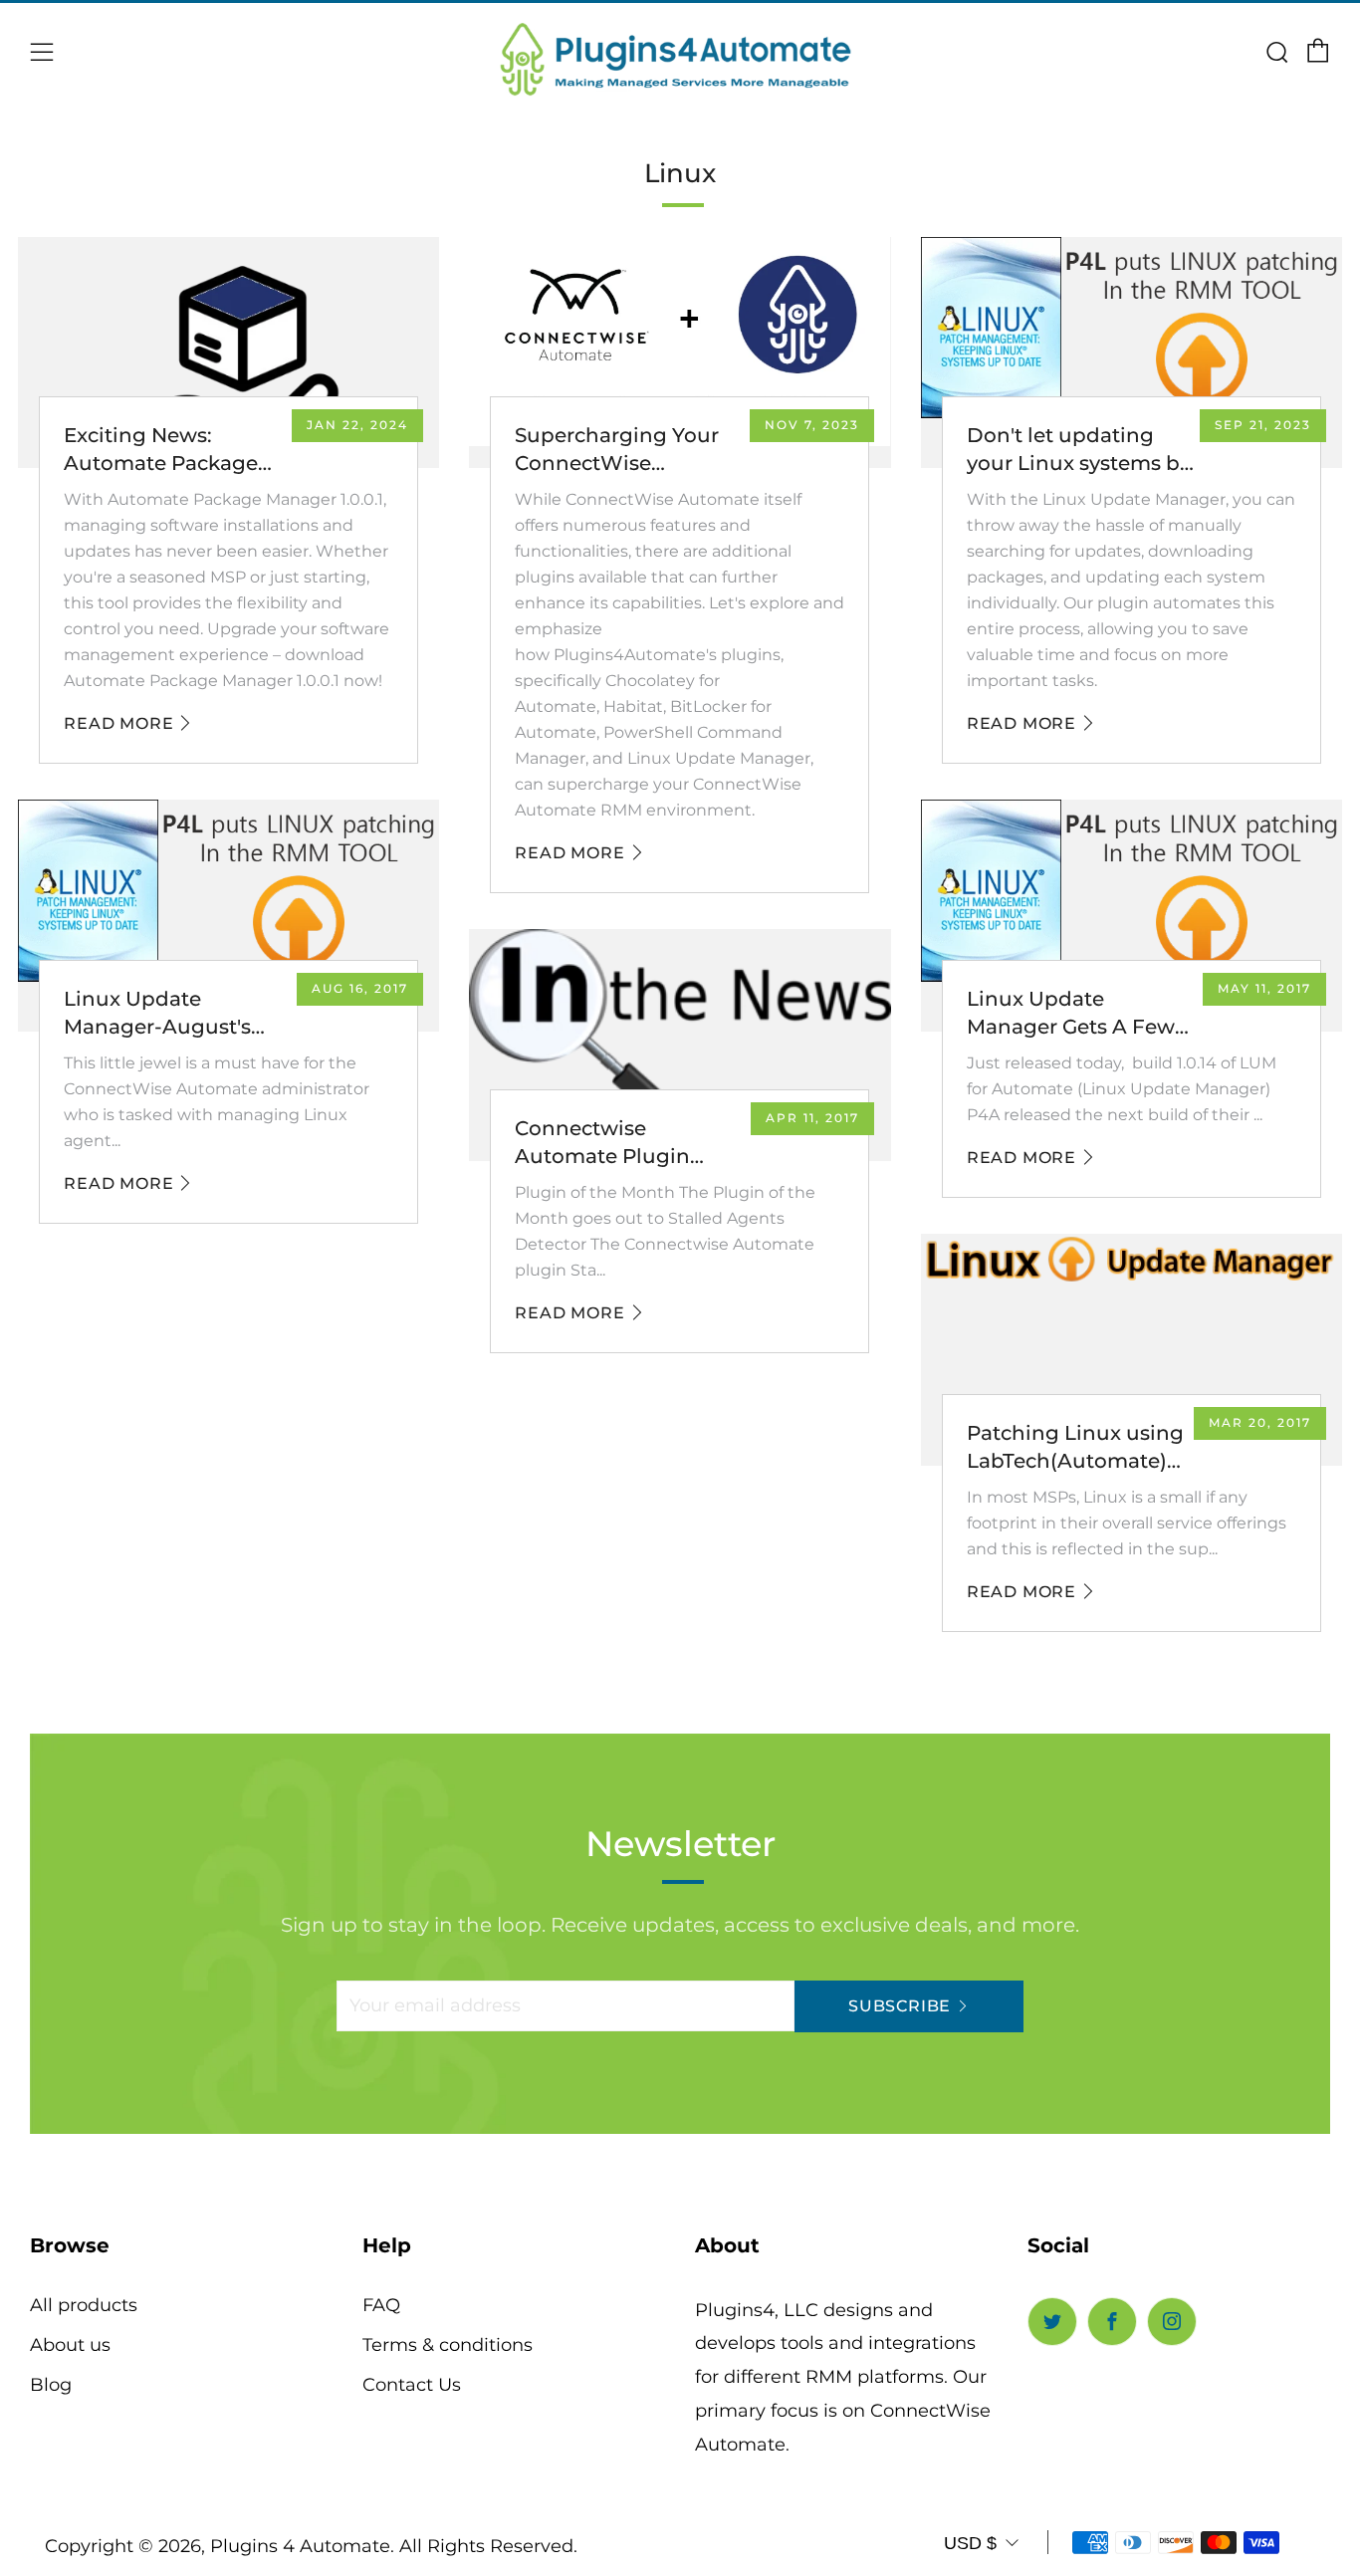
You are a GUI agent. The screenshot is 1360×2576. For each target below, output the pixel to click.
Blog (51, 2385)
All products (84, 2305)
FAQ (381, 2305)
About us (70, 2345)
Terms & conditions (448, 2345)
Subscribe (900, 2006)
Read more (118, 723)
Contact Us (412, 2385)
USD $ (970, 2543)
